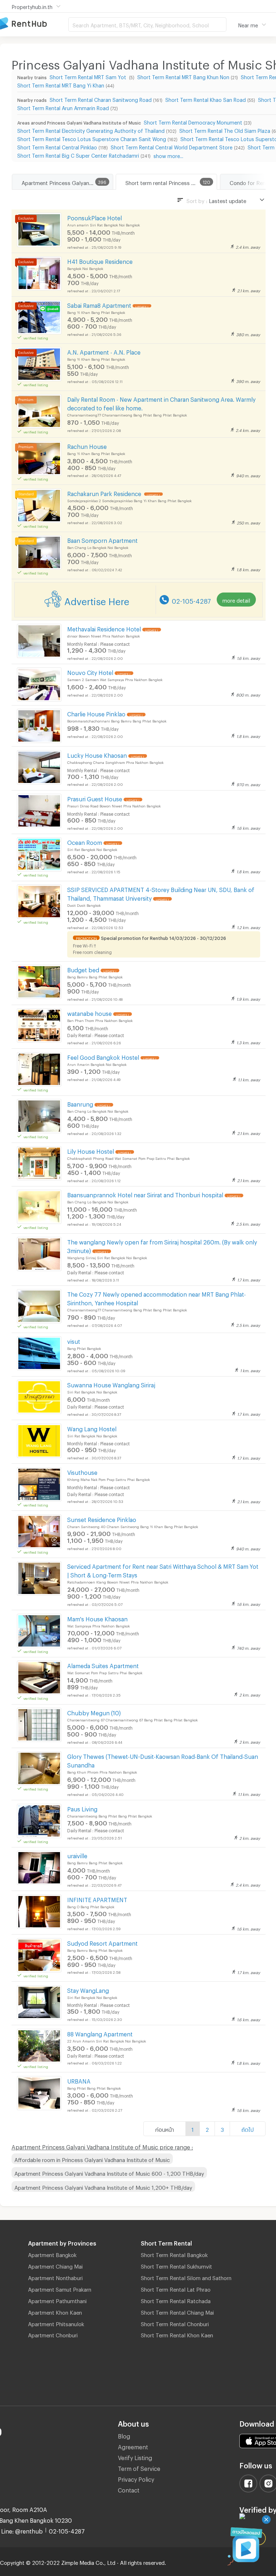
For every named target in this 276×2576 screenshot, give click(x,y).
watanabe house (89, 1012)
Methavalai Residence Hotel (104, 628)
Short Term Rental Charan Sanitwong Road (101, 99)
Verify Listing (135, 2457)
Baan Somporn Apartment (102, 539)
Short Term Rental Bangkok (174, 2254)
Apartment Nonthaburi (55, 2277)
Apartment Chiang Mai (55, 2265)
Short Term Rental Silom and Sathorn (186, 2277)
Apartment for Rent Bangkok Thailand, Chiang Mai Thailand (34, 24)
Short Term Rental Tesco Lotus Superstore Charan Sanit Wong (92, 138)
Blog (124, 2435)
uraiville (77, 1855)
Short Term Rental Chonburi (175, 2323)
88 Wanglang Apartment (100, 2033)
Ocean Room (85, 841)
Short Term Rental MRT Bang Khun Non (183, 76)
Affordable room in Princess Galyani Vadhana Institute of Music (92, 2159)
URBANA (79, 2080)
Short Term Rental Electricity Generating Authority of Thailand (91, 130)
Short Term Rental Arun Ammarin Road (63, 107)
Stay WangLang (88, 1989)
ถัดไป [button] (248, 2129)
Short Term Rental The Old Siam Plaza (225, 130)
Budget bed (83, 969)
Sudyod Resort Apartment (102, 1942)
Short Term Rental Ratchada (176, 2300)
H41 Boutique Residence (100, 260)
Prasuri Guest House (95, 798)
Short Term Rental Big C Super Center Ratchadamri (78, 155)
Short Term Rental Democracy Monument (193, 121)
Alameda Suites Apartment (103, 1665)
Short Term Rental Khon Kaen (177, 2334)
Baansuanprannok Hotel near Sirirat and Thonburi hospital (145, 1194)
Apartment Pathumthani (57, 2300)
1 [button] (193, 2129)
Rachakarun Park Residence (105, 493)
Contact (129, 2489)
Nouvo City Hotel (90, 672)
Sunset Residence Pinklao (102, 1519)
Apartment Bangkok (52, 2254)
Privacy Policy (136, 2478)
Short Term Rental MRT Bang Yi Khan (61, 84)
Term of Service (139, 2467)
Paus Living (82, 1808)
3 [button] (222, 2129)
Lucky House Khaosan (97, 754)
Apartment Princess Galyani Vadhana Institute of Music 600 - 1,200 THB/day (109, 2172)
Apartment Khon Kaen (55, 2311)
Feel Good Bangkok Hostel (103, 1056)
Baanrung (80, 1103)
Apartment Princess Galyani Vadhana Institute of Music (67, 182)
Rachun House (87, 445)
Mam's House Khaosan (97, 1618)
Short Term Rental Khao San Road (206, 99)
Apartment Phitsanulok (56, 2323)
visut (74, 1340)
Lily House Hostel (91, 1150)
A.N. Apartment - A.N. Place (104, 351)
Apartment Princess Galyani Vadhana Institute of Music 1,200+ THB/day (103, 2187)
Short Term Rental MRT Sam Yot (89, 76)
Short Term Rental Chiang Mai (177, 2311)
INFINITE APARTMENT (97, 1899)
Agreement (133, 2446)
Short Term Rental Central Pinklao (57, 146)
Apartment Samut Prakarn (60, 2288)
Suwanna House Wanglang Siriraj (111, 1384)
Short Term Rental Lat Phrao (176, 2288)
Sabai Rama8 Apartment (99, 304)
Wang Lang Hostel (92, 1428)
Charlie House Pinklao (96, 713)
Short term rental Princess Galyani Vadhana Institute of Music (171, 182)
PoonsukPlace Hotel (95, 217)
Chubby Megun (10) (94, 1712)
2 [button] (207, 2129)
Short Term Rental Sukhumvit (176, 2265)
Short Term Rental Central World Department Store (172, 146)
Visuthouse (82, 1471)
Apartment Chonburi (53, 2334)
